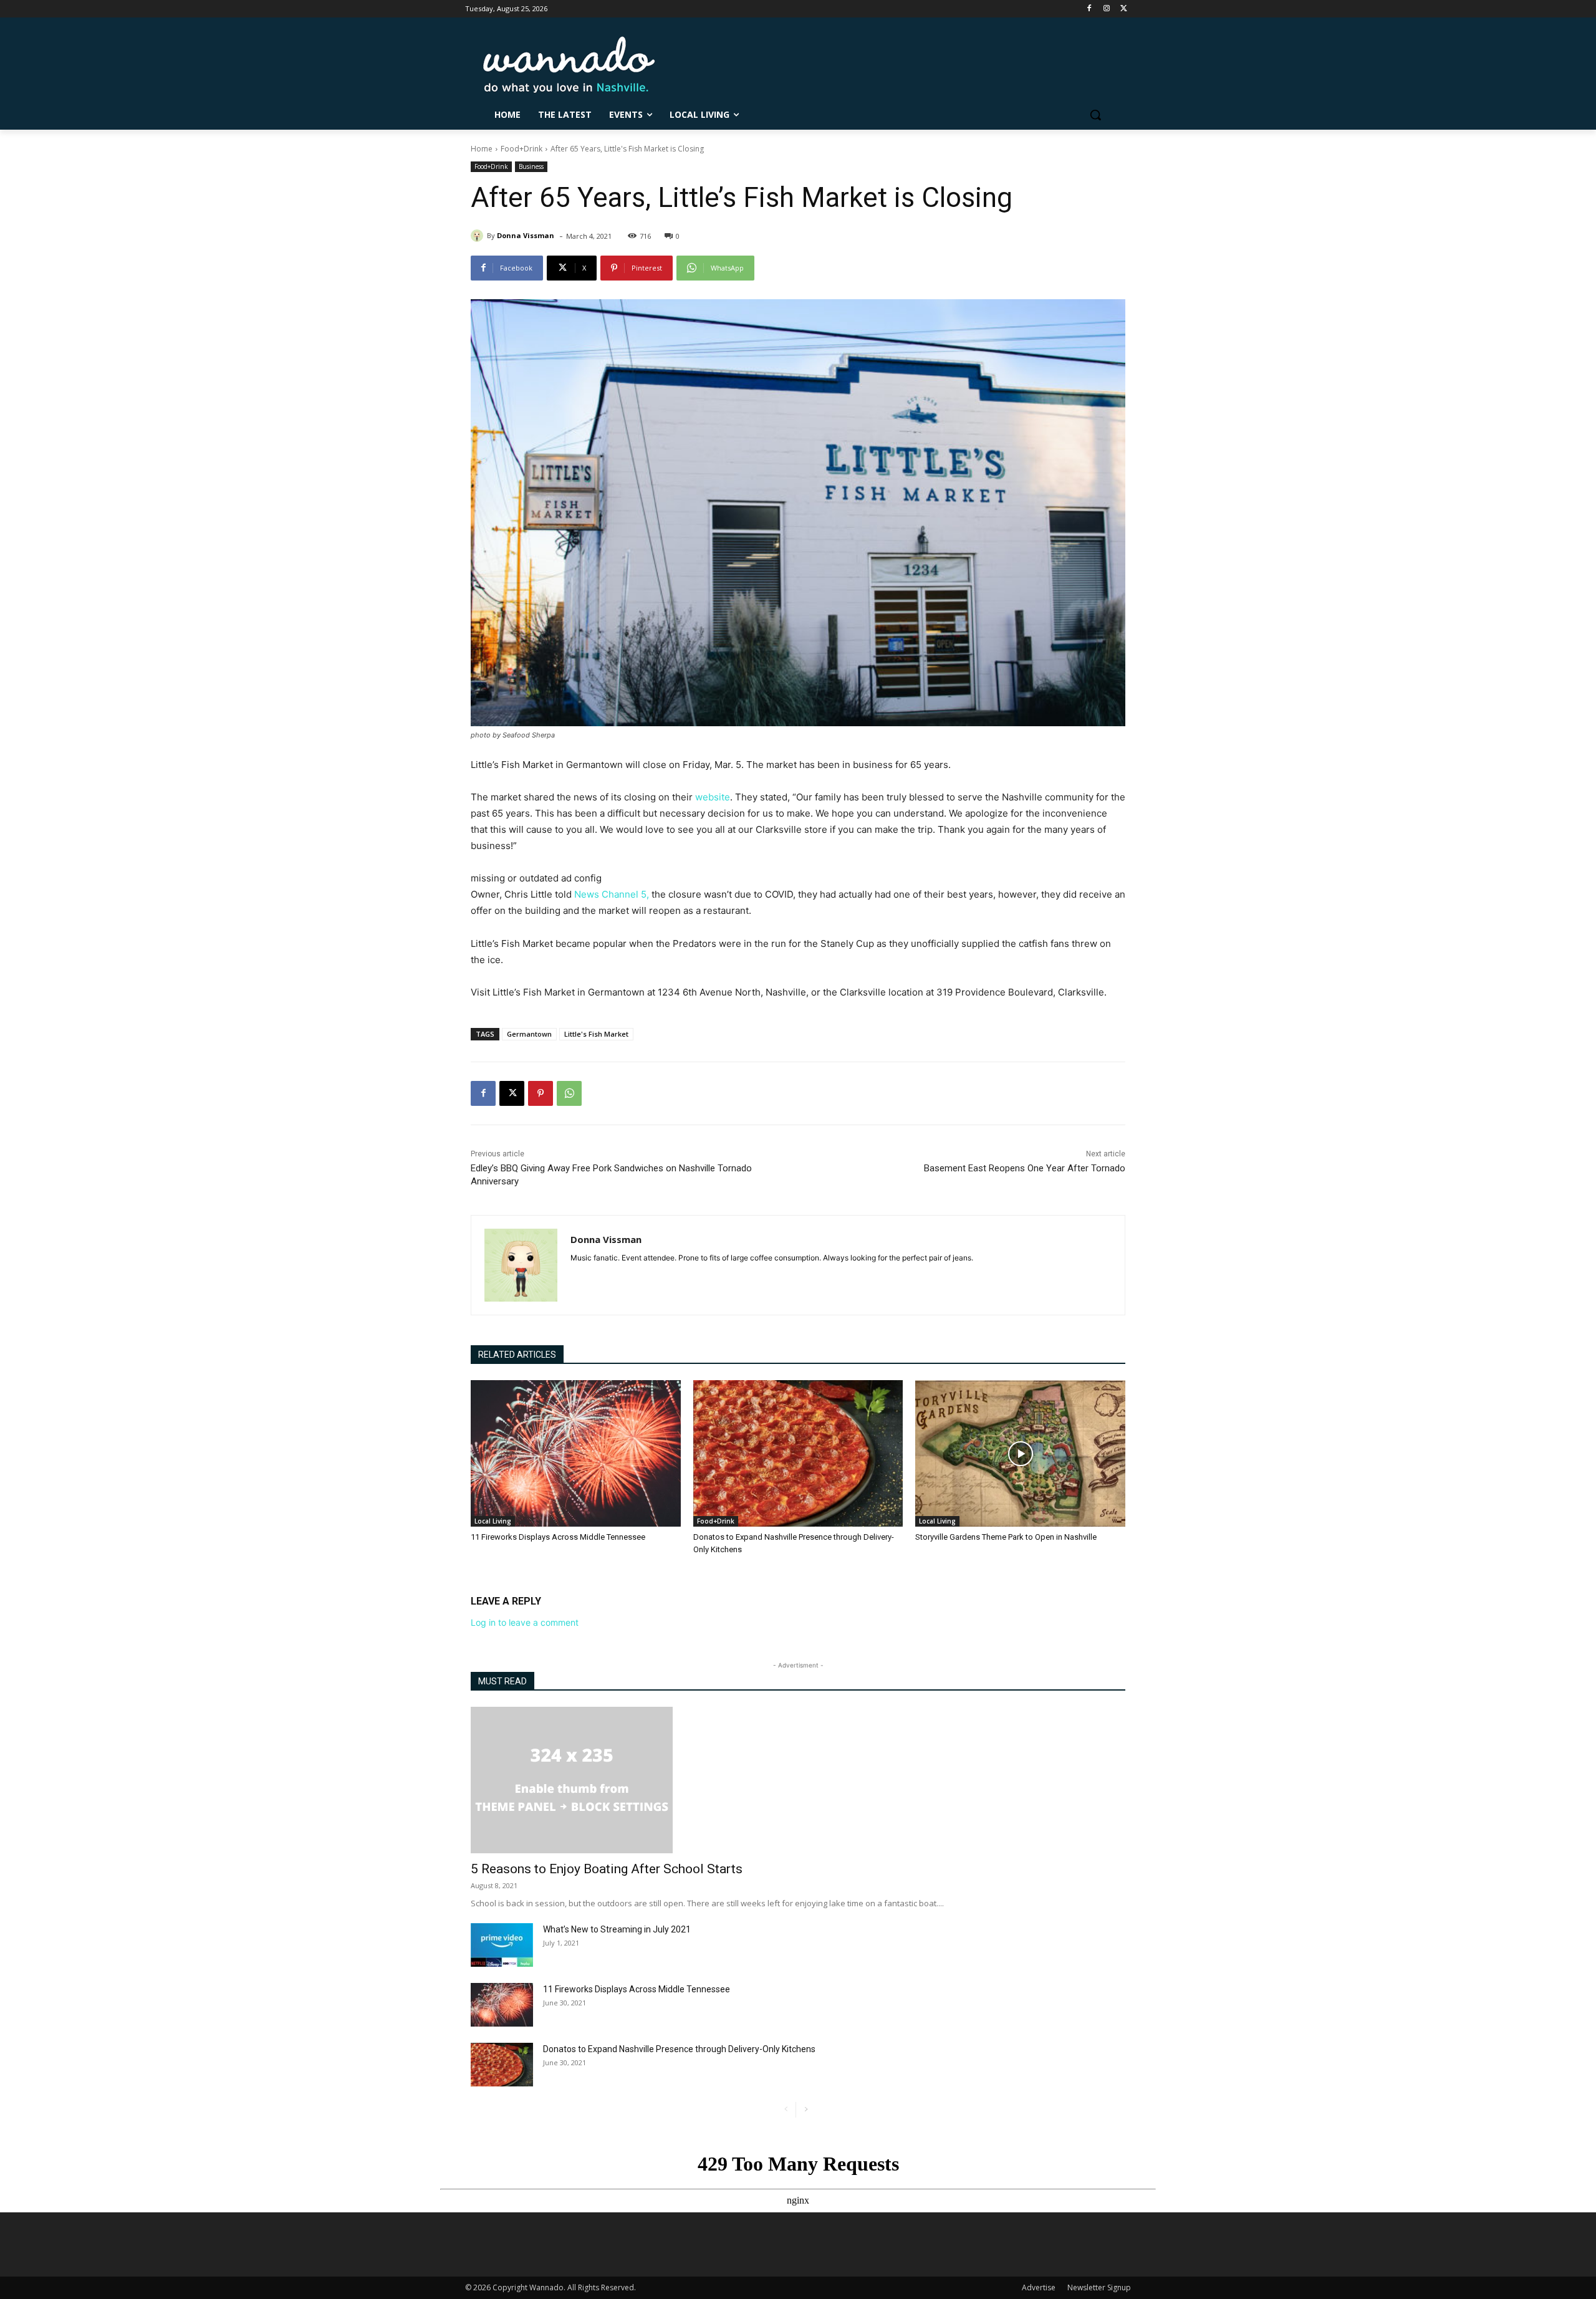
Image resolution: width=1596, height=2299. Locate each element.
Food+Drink (522, 149)
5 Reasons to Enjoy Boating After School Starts (607, 1869)
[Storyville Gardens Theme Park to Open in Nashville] (1020, 1454)
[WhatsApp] (569, 1093)
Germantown (529, 1034)
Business (531, 166)
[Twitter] (1124, 9)
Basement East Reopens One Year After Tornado (1025, 1168)
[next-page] (806, 2110)
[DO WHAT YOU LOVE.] (569, 65)
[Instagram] (1106, 9)
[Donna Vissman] (479, 236)
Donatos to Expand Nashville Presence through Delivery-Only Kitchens (679, 2049)
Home (482, 149)
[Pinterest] (541, 1093)
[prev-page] (786, 2110)
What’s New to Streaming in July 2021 (617, 1929)
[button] (1095, 115)
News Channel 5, (610, 894)
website (713, 797)
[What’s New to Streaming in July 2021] (502, 1945)
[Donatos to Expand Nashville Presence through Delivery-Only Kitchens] (798, 1454)
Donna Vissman (526, 235)
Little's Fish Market (596, 1034)
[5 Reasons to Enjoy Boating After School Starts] (798, 1780)
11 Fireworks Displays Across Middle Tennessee (558, 1537)
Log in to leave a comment (525, 1622)
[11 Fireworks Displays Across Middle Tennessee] (576, 1454)
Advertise (1039, 2287)
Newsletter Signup (1099, 2287)
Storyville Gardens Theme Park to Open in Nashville (1006, 1537)
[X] (512, 1093)
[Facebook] (1089, 9)
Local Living (493, 1521)
